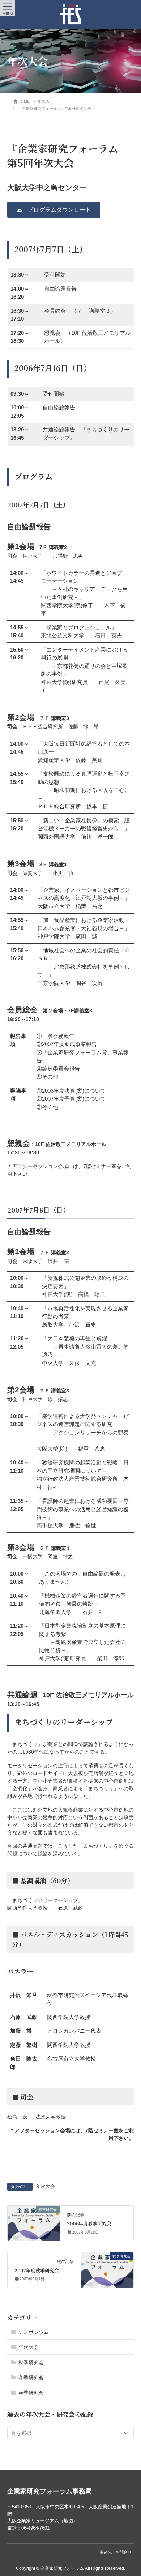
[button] (54, 210)
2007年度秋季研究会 (37, 2270)
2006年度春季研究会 (89, 2223)
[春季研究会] (34, 2221)
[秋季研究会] (107, 2267)
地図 (68, 2521)
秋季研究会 (31, 2362)
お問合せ (124, 2552)
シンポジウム (34, 2332)
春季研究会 (31, 2393)
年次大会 (46, 2187)
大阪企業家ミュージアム (33, 2521)
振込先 (106, 2552)
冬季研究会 (31, 2378)
